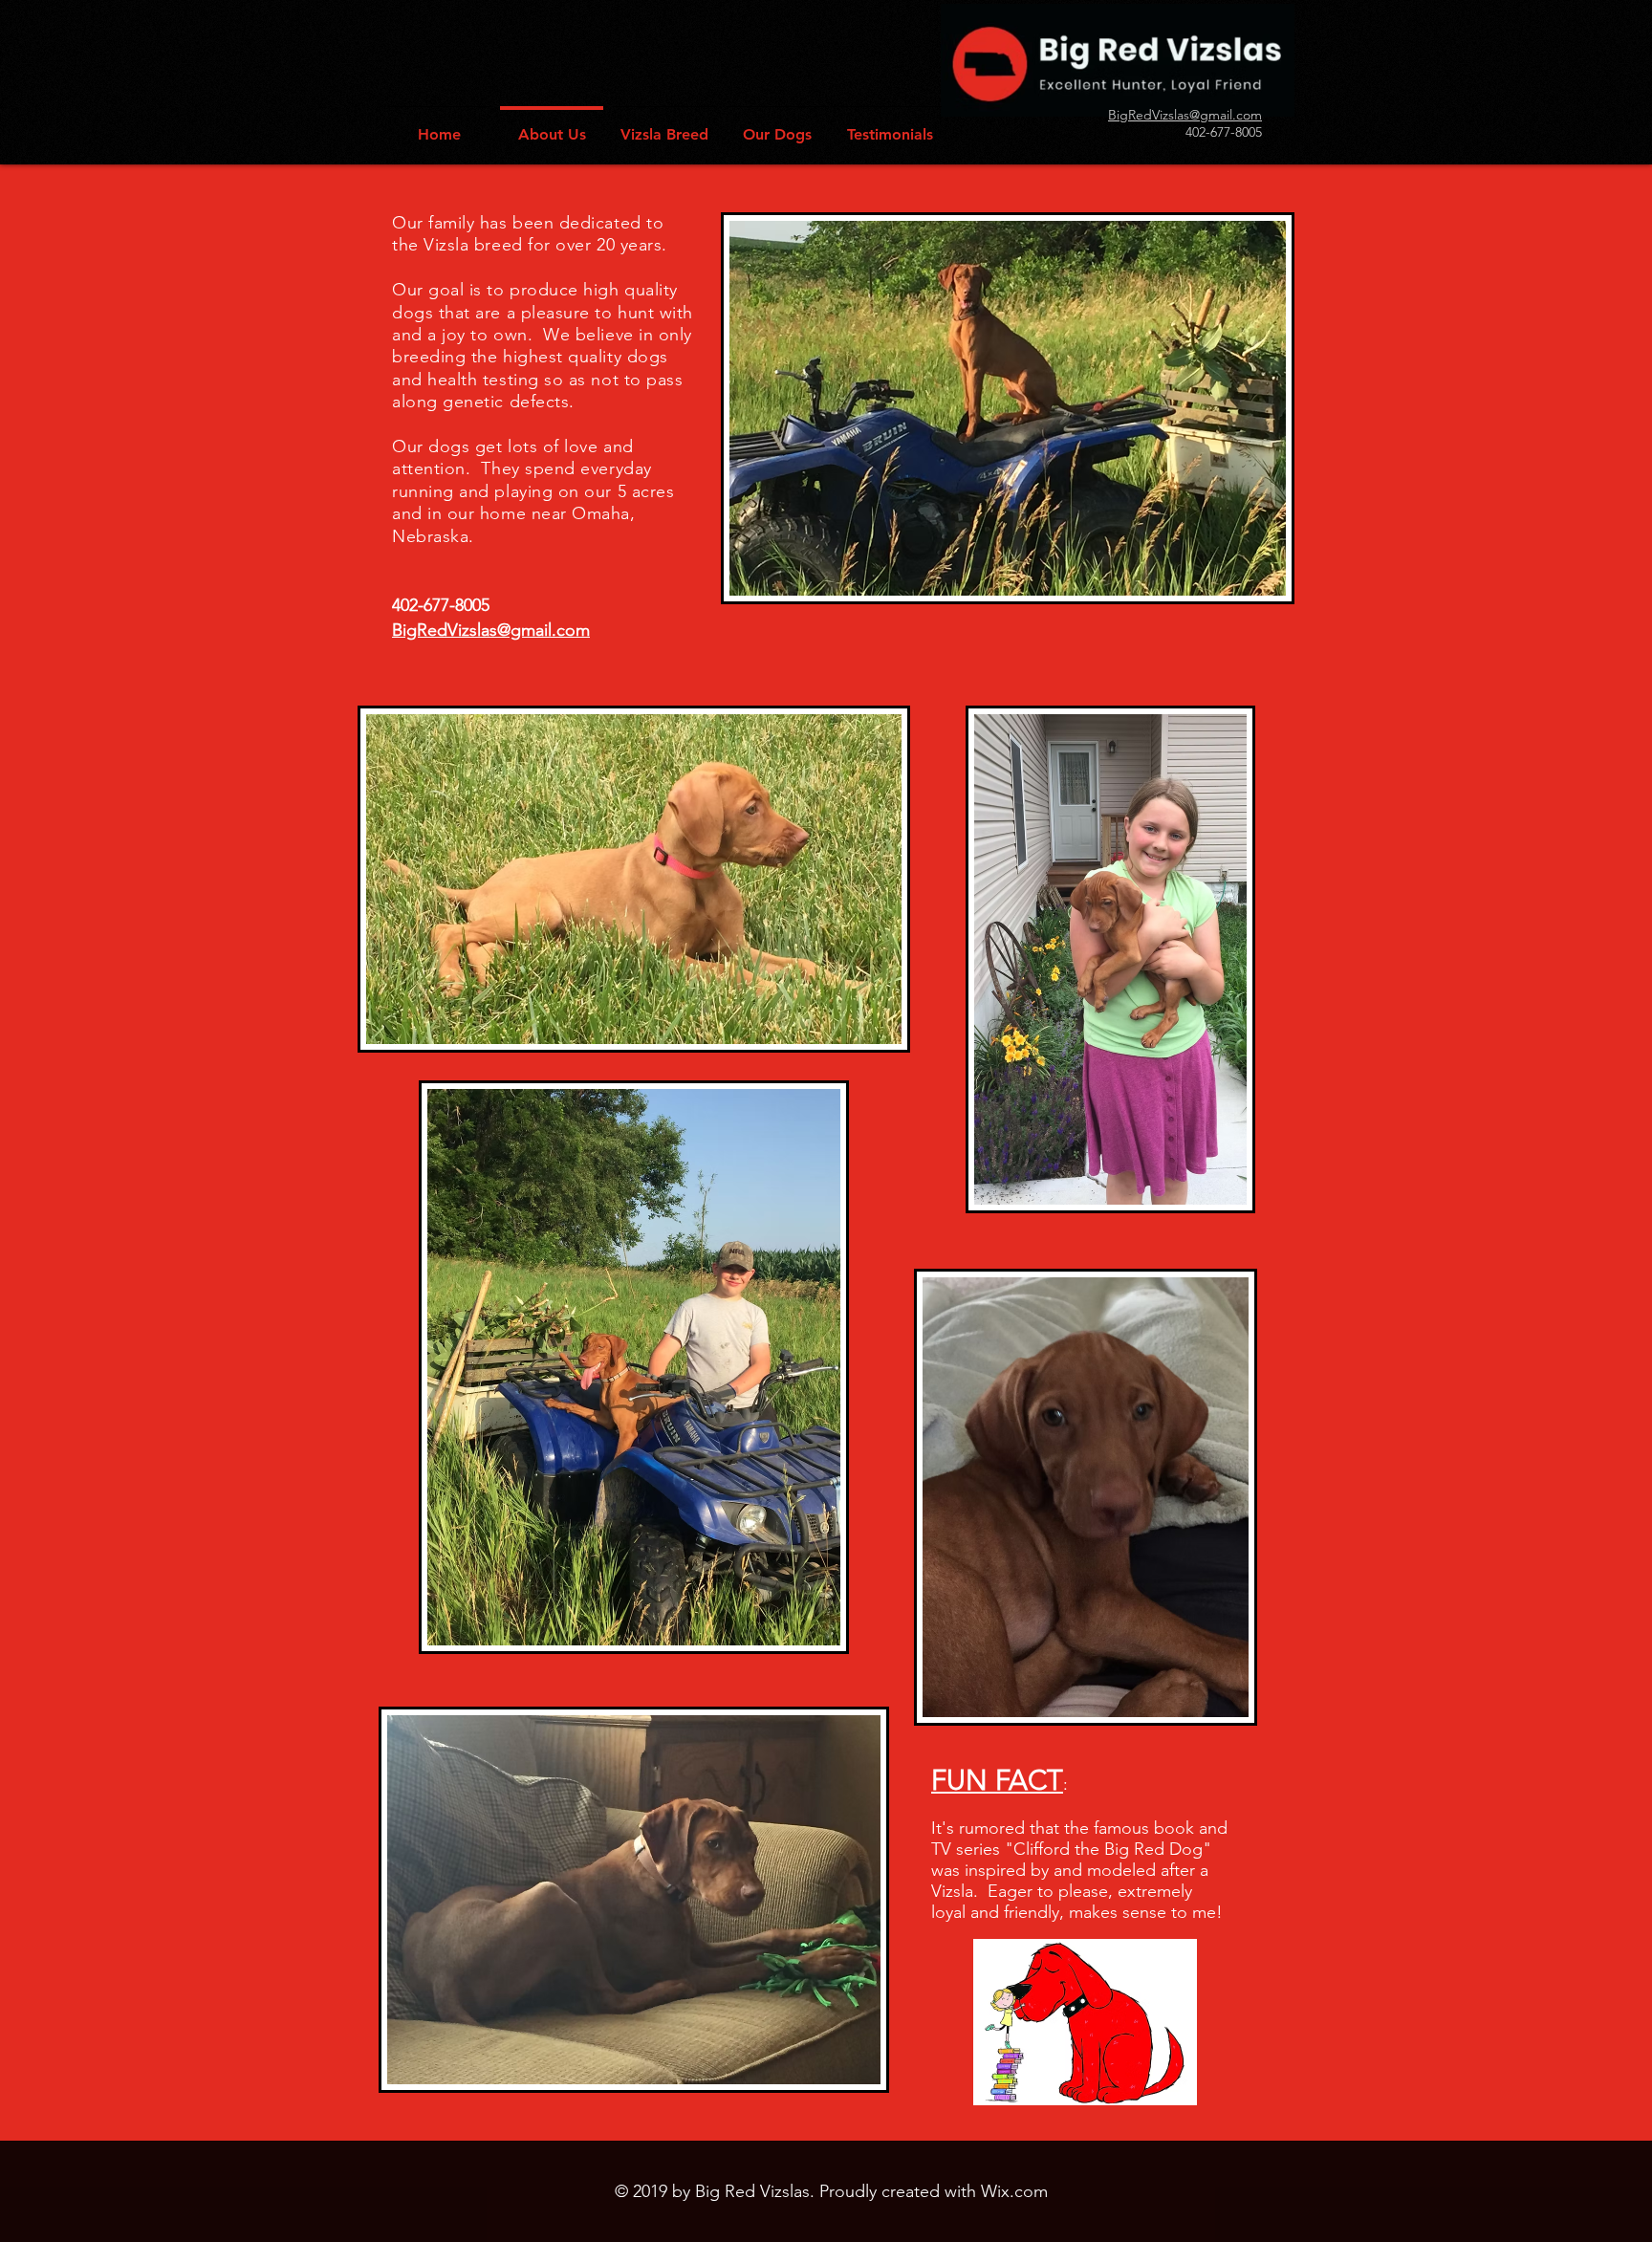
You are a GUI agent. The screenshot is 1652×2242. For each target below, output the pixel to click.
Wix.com (1014, 2191)
